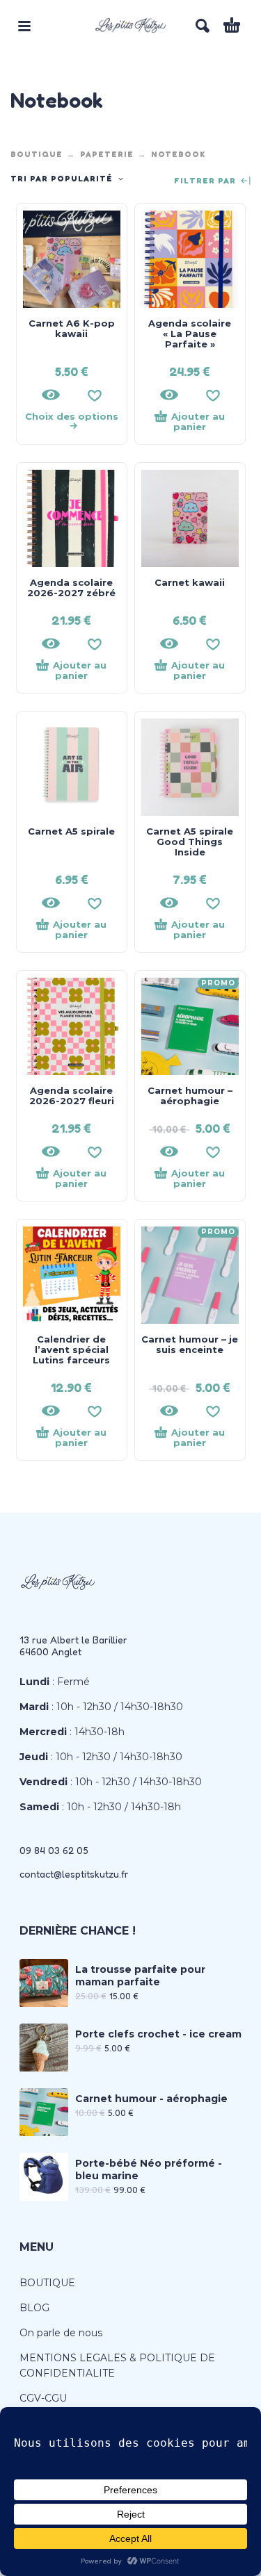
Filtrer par (206, 181)
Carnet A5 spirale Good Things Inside (190, 842)
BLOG (34, 2308)
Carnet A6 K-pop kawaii (72, 328)
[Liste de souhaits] (95, 395)
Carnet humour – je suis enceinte (190, 1344)
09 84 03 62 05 (54, 1850)
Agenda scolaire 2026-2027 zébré (71, 588)
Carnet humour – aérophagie (190, 1096)
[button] (24, 26)
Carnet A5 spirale (71, 831)
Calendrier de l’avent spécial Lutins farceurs (71, 1349)
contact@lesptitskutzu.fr (74, 1874)
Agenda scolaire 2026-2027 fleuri (72, 1096)
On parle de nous (61, 2333)
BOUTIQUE (37, 154)
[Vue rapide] (51, 395)
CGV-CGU (43, 2398)
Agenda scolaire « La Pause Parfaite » (190, 334)
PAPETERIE (107, 154)
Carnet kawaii (190, 582)
